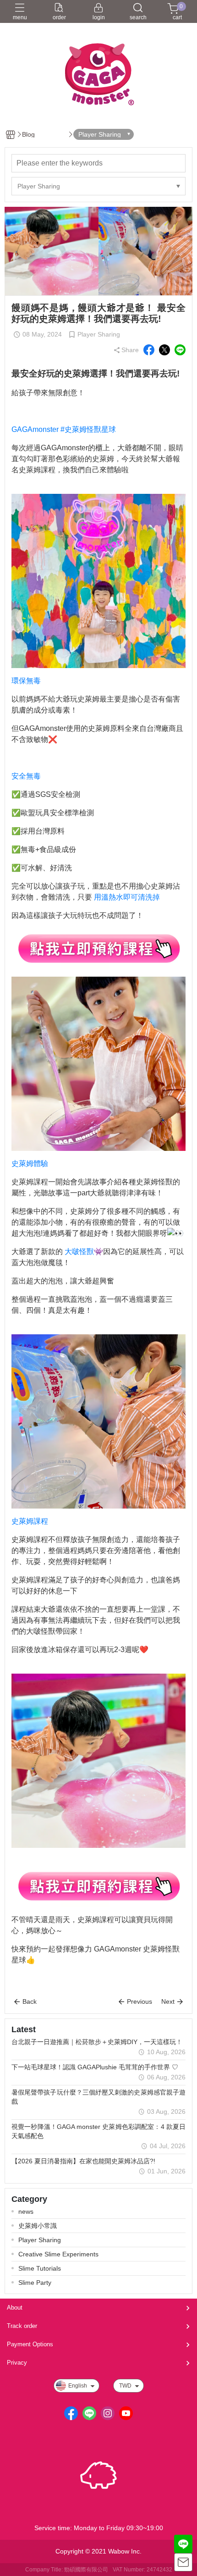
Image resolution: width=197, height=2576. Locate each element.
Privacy (17, 2363)
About (15, 2308)
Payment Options (30, 2344)
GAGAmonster (35, 429)
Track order (22, 2326)
